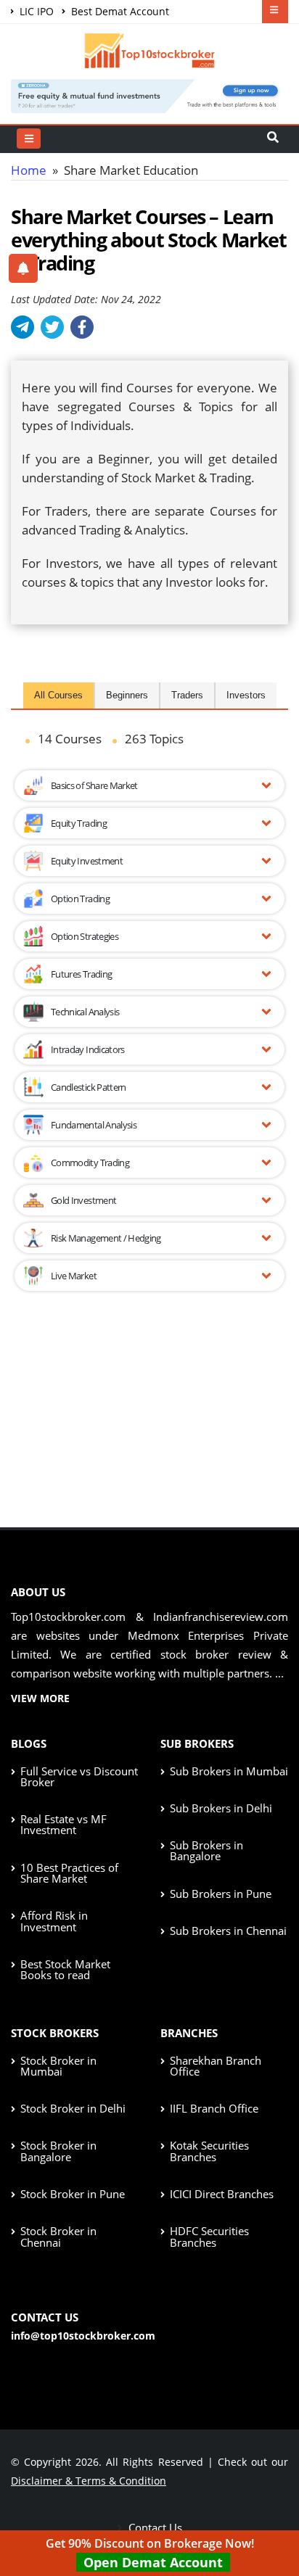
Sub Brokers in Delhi (221, 1808)
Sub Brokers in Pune (221, 1894)
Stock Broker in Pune (73, 2194)
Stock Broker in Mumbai (58, 2066)
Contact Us (154, 2527)
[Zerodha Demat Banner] (149, 95)
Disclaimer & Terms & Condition (89, 2481)
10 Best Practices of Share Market (69, 1873)
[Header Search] (273, 139)
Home (29, 170)
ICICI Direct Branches (222, 2194)
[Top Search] (29, 139)
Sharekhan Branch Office (216, 2066)
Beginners (127, 695)
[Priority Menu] (275, 12)
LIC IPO (35, 11)
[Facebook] (82, 327)
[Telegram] (22, 327)
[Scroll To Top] (274, 2519)
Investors (246, 695)
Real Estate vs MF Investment (64, 1824)
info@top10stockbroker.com (83, 2336)
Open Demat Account (153, 2562)
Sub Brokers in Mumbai (229, 1771)
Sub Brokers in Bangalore (206, 1850)
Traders (187, 695)
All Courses (58, 695)
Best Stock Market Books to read (65, 1969)
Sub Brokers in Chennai (228, 1931)
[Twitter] (52, 327)
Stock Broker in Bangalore (58, 2151)
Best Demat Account (119, 11)
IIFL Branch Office (214, 2108)
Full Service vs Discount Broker (79, 1776)
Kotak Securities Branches (209, 2151)
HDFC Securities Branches (209, 2236)
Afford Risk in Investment (54, 1921)
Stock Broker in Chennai (58, 2236)
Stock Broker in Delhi (73, 2108)
